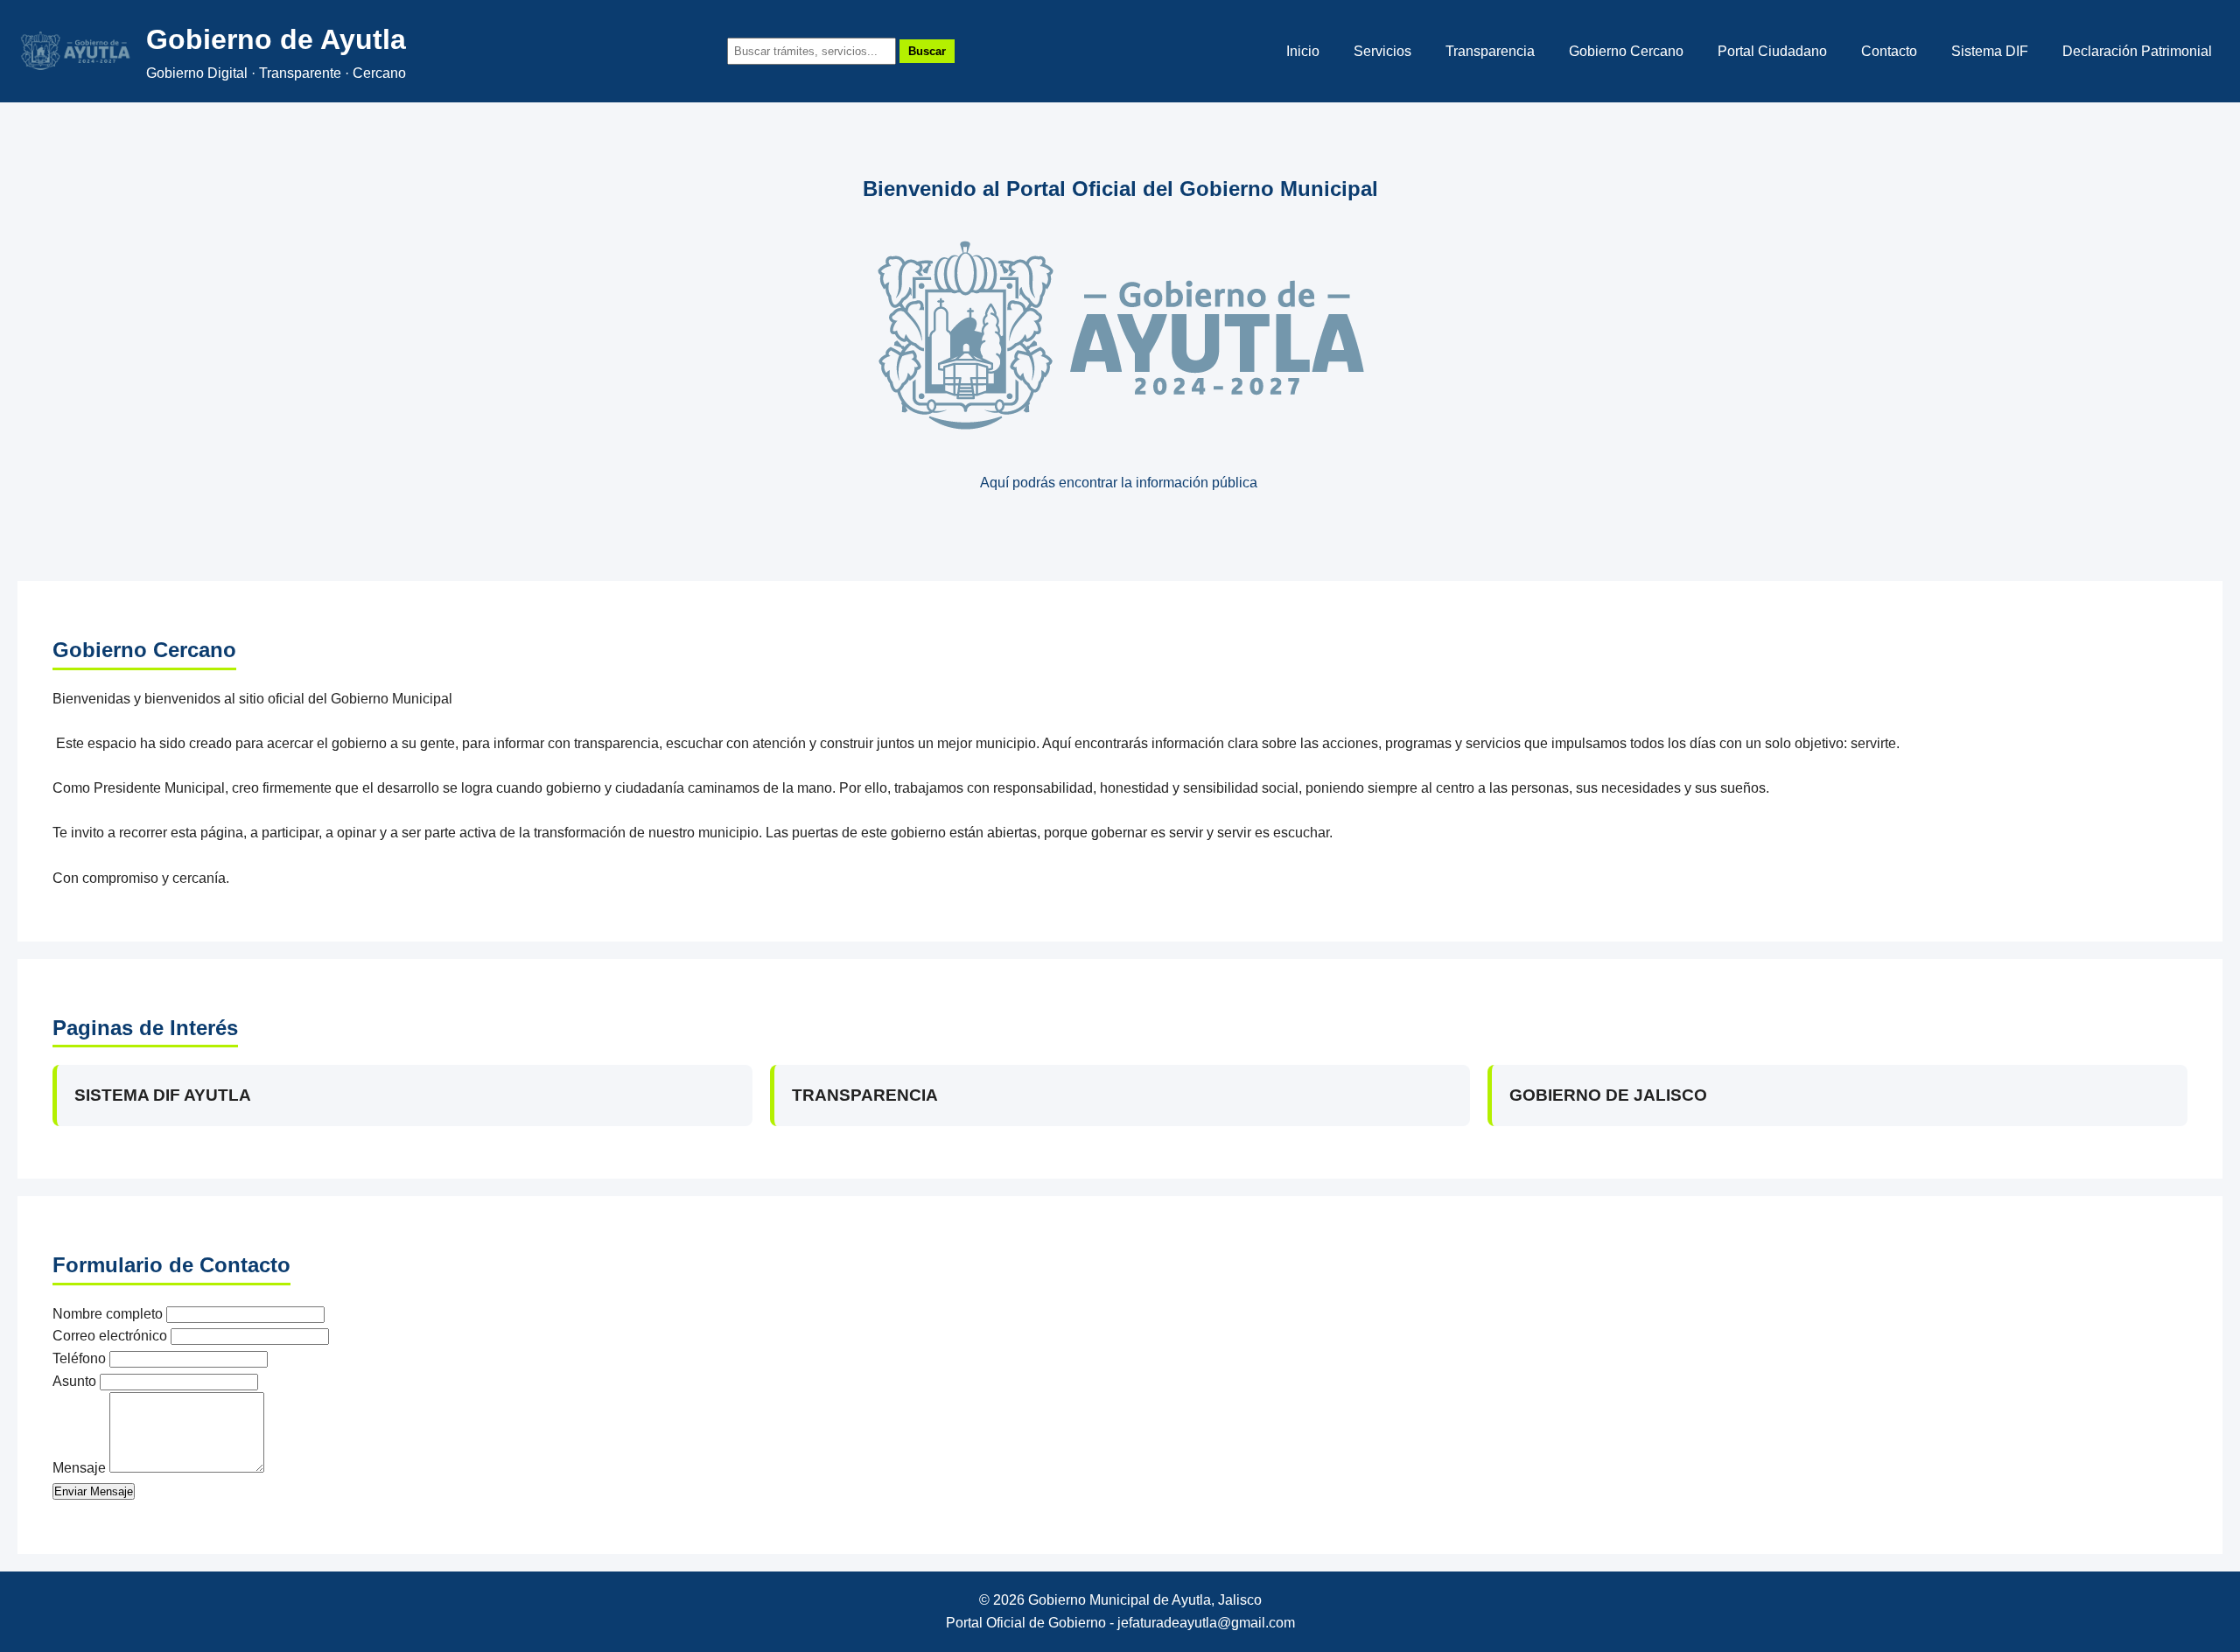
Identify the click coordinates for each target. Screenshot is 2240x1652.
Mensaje (79, 1468)
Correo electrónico (110, 1336)
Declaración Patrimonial (2137, 51)
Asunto (74, 1381)
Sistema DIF (1990, 51)
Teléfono (79, 1358)
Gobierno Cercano (1626, 51)
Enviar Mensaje (94, 1491)
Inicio (1303, 51)
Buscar (927, 51)
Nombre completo (108, 1314)
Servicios (1382, 51)
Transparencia (1490, 51)
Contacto (1889, 51)
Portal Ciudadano (1772, 51)
